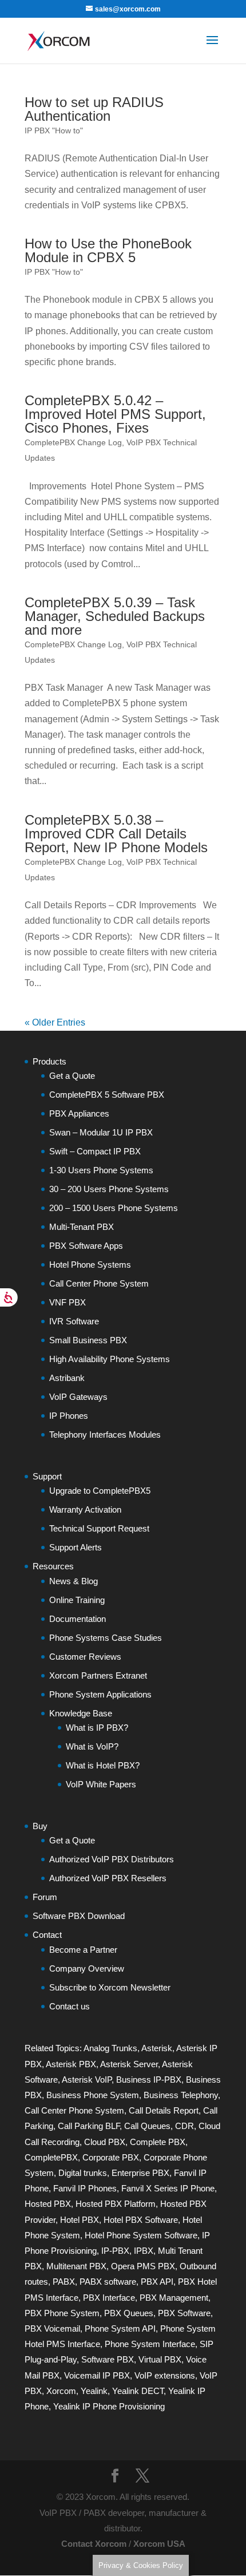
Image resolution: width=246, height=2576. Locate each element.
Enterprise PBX (140, 2173)
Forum (45, 1897)
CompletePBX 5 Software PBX (107, 1095)
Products (49, 1061)
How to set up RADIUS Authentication (94, 109)
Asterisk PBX (71, 2064)
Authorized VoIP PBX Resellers (108, 1878)
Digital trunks (83, 2173)
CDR (184, 2126)
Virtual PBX (160, 2359)
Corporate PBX (111, 2157)
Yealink (94, 2391)
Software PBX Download (79, 1916)
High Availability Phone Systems (110, 1359)
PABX (64, 2282)
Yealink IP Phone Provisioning (109, 2406)
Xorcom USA (159, 2544)
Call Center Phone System (99, 1283)
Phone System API (120, 2328)
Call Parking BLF (89, 2126)
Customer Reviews (85, 1657)
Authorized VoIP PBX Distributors (112, 1859)
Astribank (67, 1378)
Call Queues (147, 2126)
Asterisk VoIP (87, 2080)
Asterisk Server (129, 2064)
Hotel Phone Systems (90, 1265)
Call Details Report (164, 2110)
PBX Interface (109, 2298)
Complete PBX (158, 2142)
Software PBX (108, 2359)
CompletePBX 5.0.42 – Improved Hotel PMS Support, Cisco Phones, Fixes (115, 414)
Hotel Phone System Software (141, 2235)
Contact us (70, 2006)
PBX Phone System (62, 2313)
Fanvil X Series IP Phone (168, 2188)
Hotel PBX (80, 2220)
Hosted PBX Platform (116, 2204)
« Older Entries (55, 1022)
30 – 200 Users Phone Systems (109, 1189)
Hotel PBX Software (141, 2220)
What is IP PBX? (97, 1728)
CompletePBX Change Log (73, 442)
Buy (40, 1826)
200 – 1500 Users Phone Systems (114, 1208)
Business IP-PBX (149, 2080)
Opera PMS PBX (143, 2266)
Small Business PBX (88, 1340)
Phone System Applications (100, 1694)
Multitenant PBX (76, 2266)
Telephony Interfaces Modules (105, 1435)
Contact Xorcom (94, 2544)
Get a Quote (72, 1076)
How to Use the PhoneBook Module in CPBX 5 (108, 250)
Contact (47, 1935)
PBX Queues (129, 2313)
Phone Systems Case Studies (106, 1638)
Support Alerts (76, 1547)
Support (47, 1476)
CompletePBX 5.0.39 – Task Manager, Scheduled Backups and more (115, 616)
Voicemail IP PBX (97, 2375)
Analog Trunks (110, 2048)
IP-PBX (115, 2251)
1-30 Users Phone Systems (101, 1170)
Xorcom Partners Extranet (98, 1675)
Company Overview (87, 1968)
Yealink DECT (138, 2391)
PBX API (157, 2282)
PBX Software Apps (86, 1246)
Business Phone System (93, 2095)
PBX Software (184, 2313)
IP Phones (69, 1416)
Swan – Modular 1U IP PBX (101, 1132)
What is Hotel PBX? (103, 1765)
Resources (53, 1566)
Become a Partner (83, 1950)
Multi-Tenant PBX (82, 1227)
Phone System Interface (150, 2344)
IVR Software (74, 1321)
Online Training (77, 1600)
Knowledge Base (81, 1713)
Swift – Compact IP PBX (95, 1151)
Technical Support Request (99, 1528)
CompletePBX (51, 2157)
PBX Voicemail (52, 2328)
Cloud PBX (105, 2142)
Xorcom (61, 2391)
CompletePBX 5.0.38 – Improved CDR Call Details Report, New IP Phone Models (116, 834)
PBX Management (174, 2298)
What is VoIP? (92, 1746)
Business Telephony (181, 2095)
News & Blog (74, 1581)
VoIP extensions (165, 2375)
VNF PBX (68, 1302)
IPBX (144, 2251)
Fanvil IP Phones (85, 2188)
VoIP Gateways (78, 1397)
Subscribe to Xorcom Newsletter (110, 1987)
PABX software (108, 2282)
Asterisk (157, 2048)
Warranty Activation (85, 1509)
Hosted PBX (48, 2204)
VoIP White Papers (101, 1784)
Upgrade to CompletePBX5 (100, 1491)
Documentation (78, 1619)
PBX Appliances (79, 1113)
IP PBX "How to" (54, 130)
